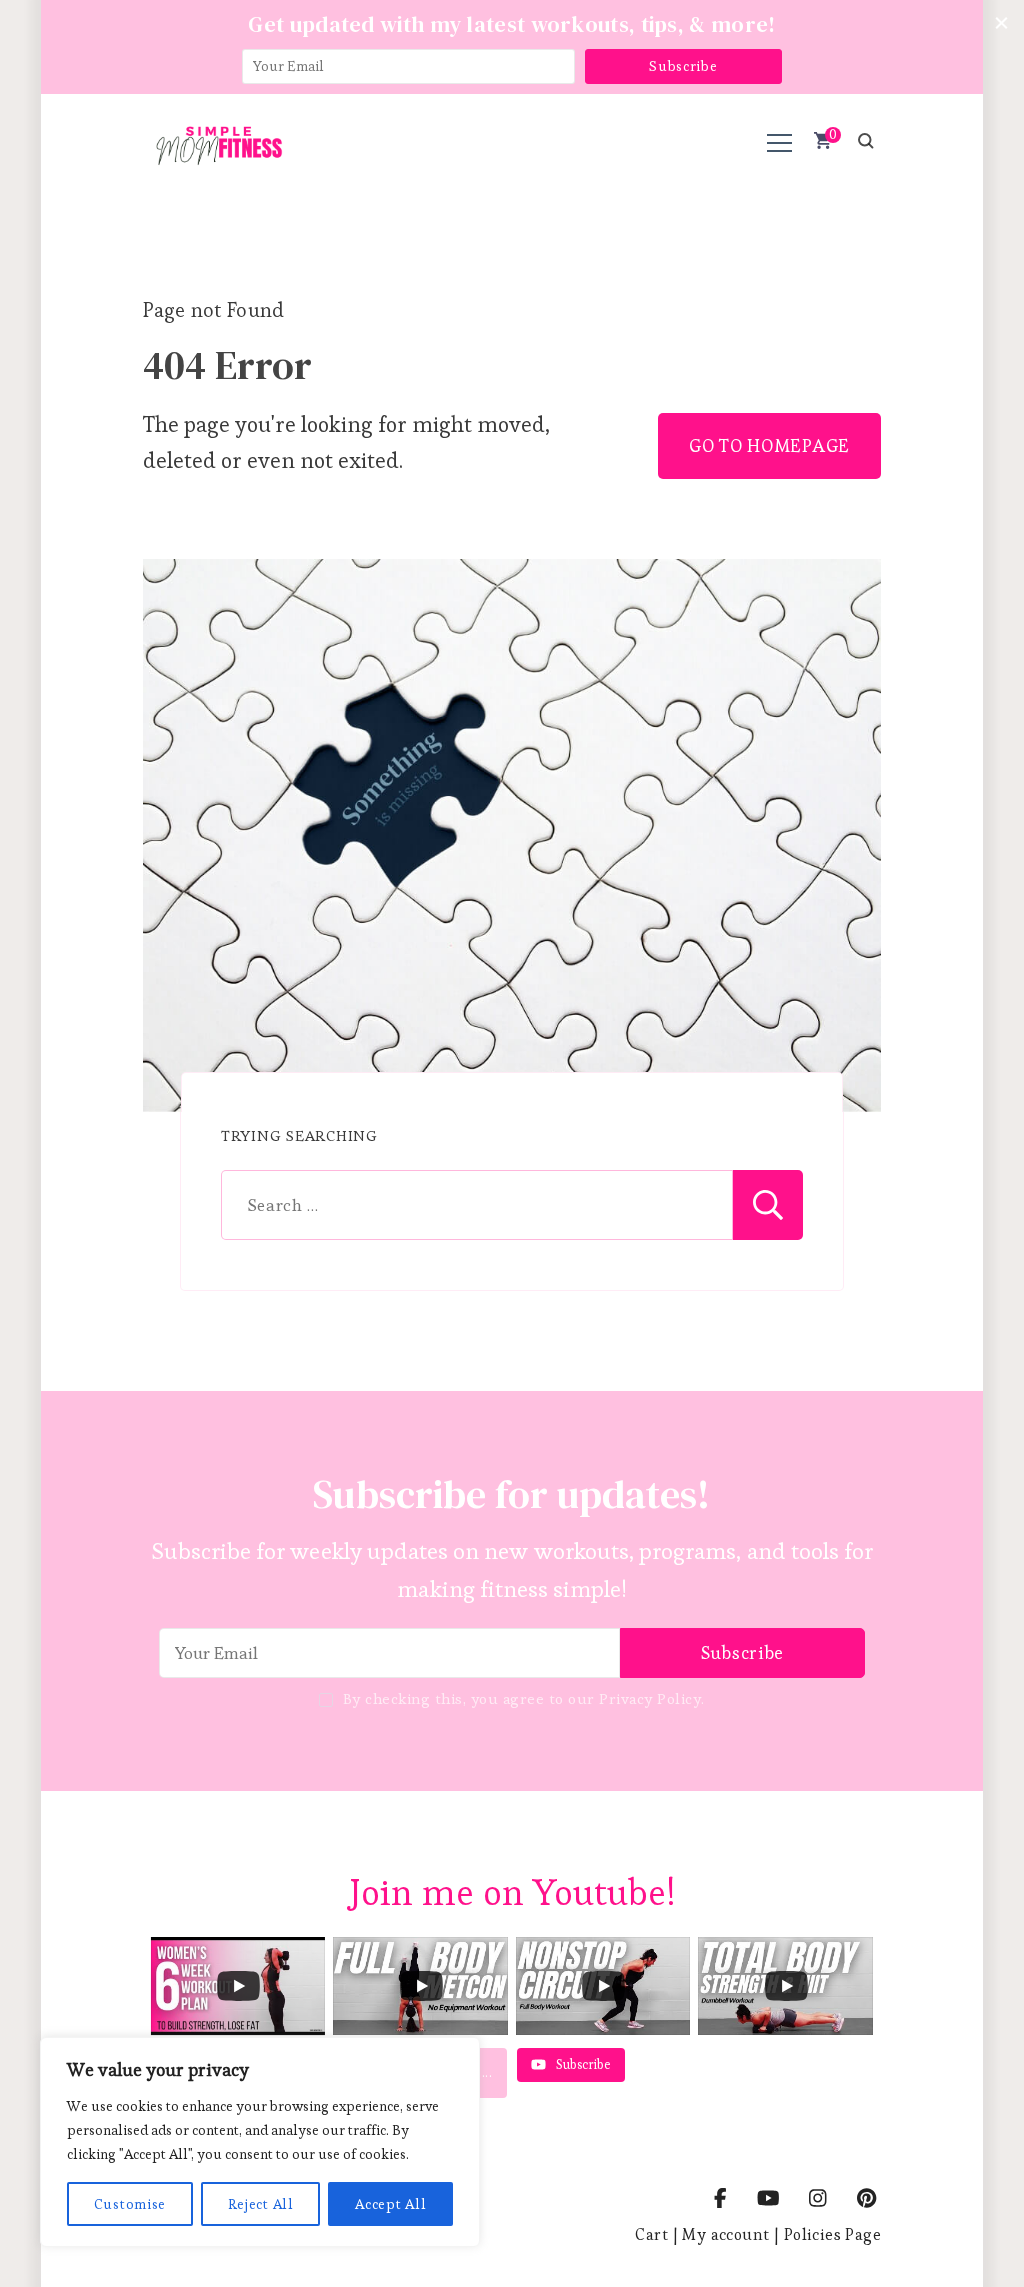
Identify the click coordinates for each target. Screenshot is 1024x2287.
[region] (260, 2142)
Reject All (261, 2204)
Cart (651, 2234)
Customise (130, 2204)
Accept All (390, 2204)
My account (725, 2234)
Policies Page (832, 2234)
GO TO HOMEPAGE (769, 445)
